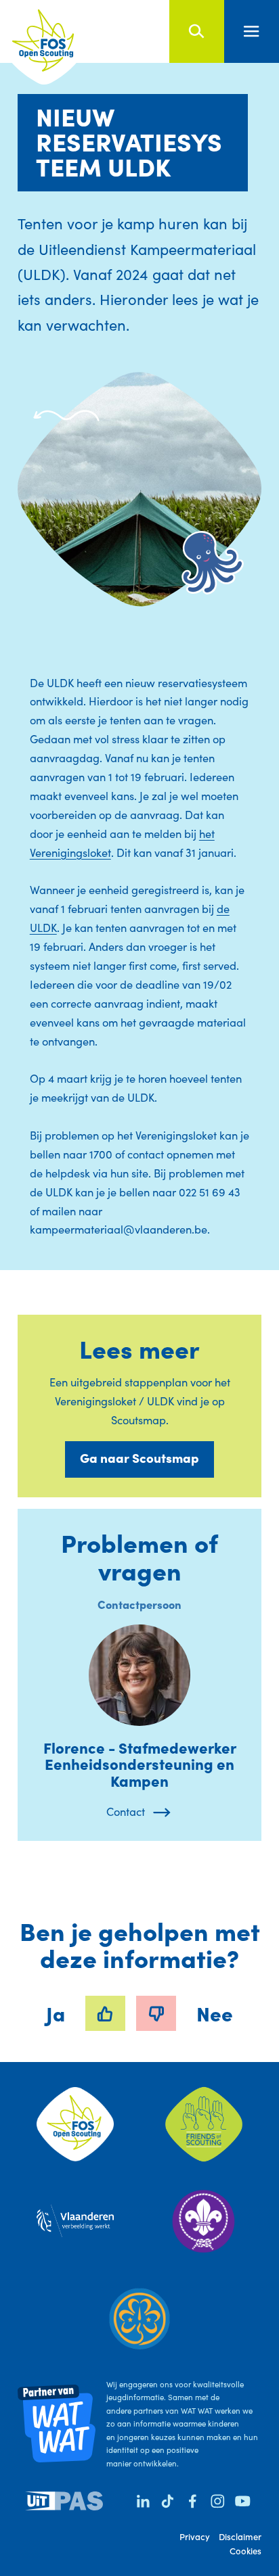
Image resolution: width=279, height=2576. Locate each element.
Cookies (245, 2551)
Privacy (195, 2536)
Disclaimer (240, 2536)
